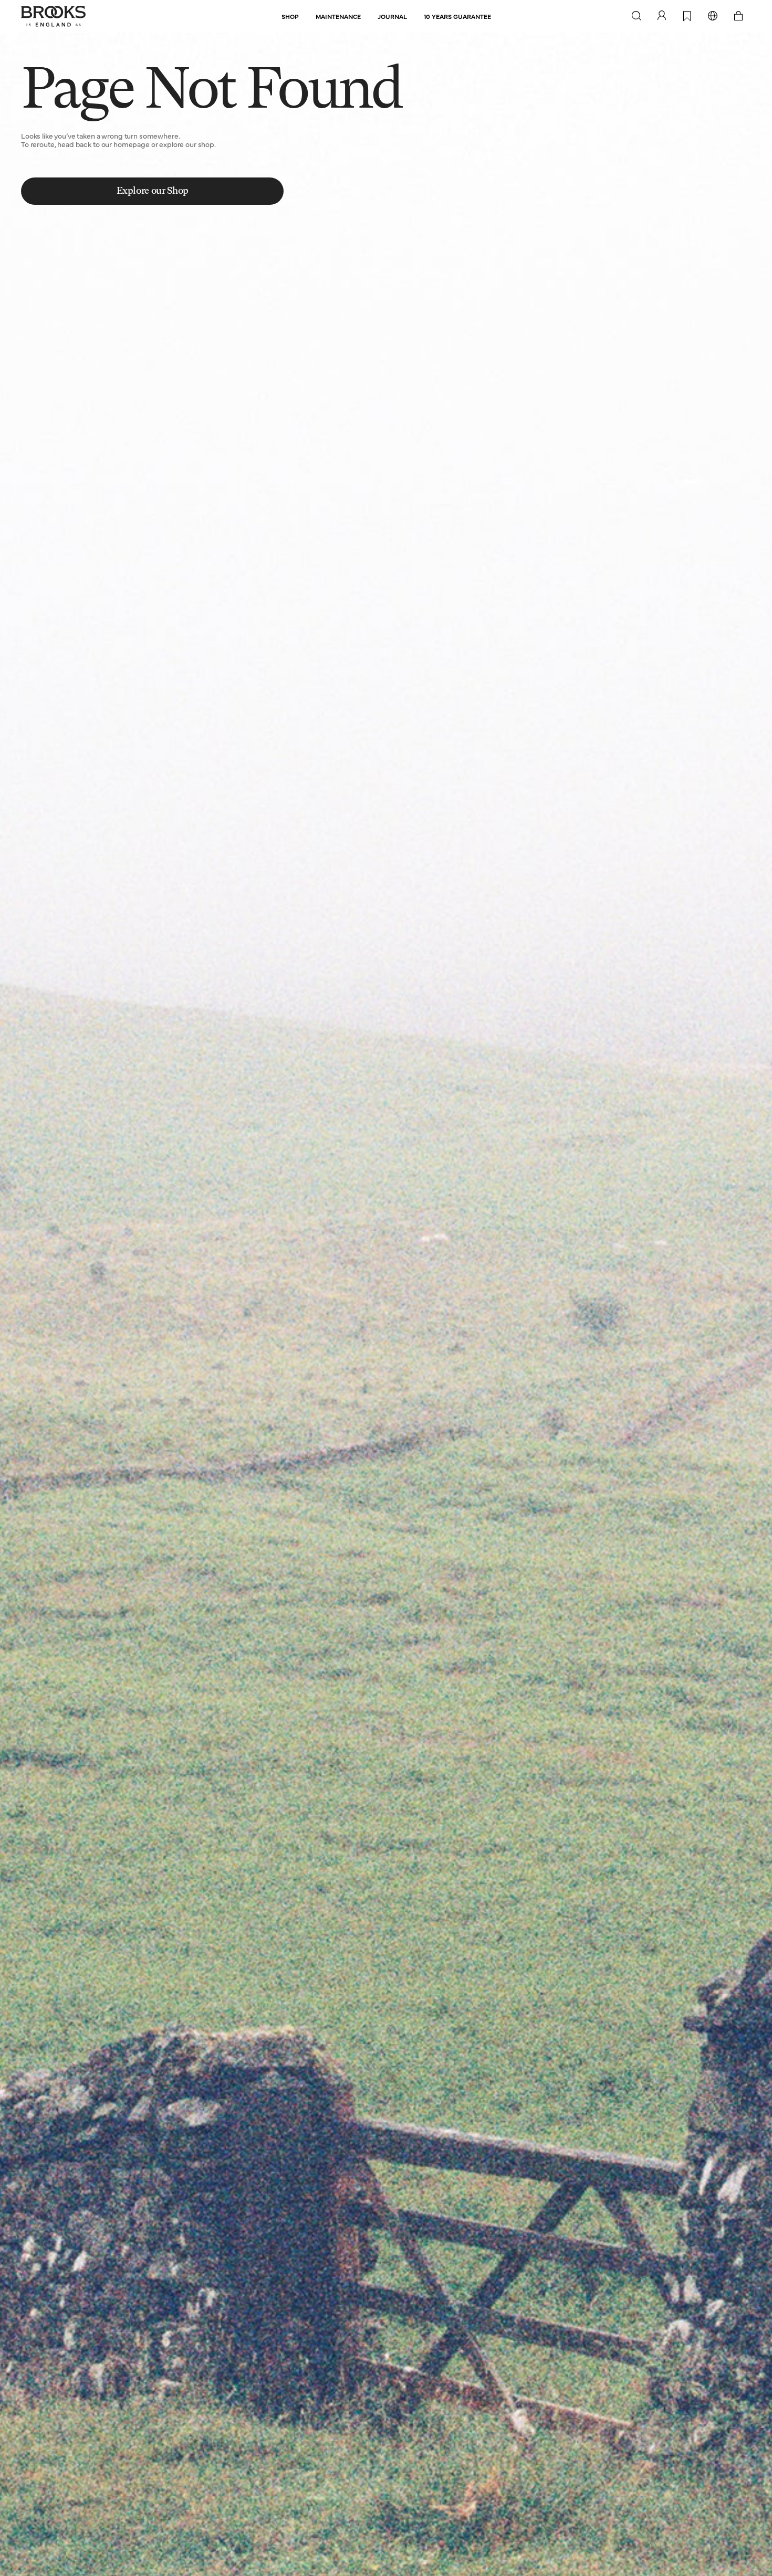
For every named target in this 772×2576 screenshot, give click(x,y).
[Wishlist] (687, 17)
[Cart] (738, 16)
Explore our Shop (153, 191)
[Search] (637, 16)
